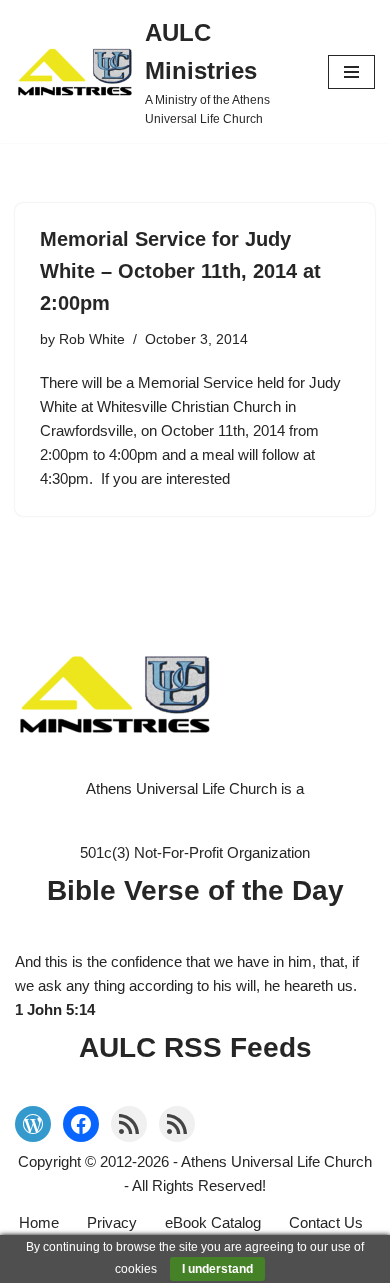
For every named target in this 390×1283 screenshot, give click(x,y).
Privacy (112, 1222)
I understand (217, 1269)
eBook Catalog (213, 1222)
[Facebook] (81, 1124)
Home (39, 1222)
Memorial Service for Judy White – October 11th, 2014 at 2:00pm (180, 271)
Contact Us (326, 1222)
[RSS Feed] (129, 1124)
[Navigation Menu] (351, 72)
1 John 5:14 (55, 1009)
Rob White (92, 339)
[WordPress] (33, 1124)
